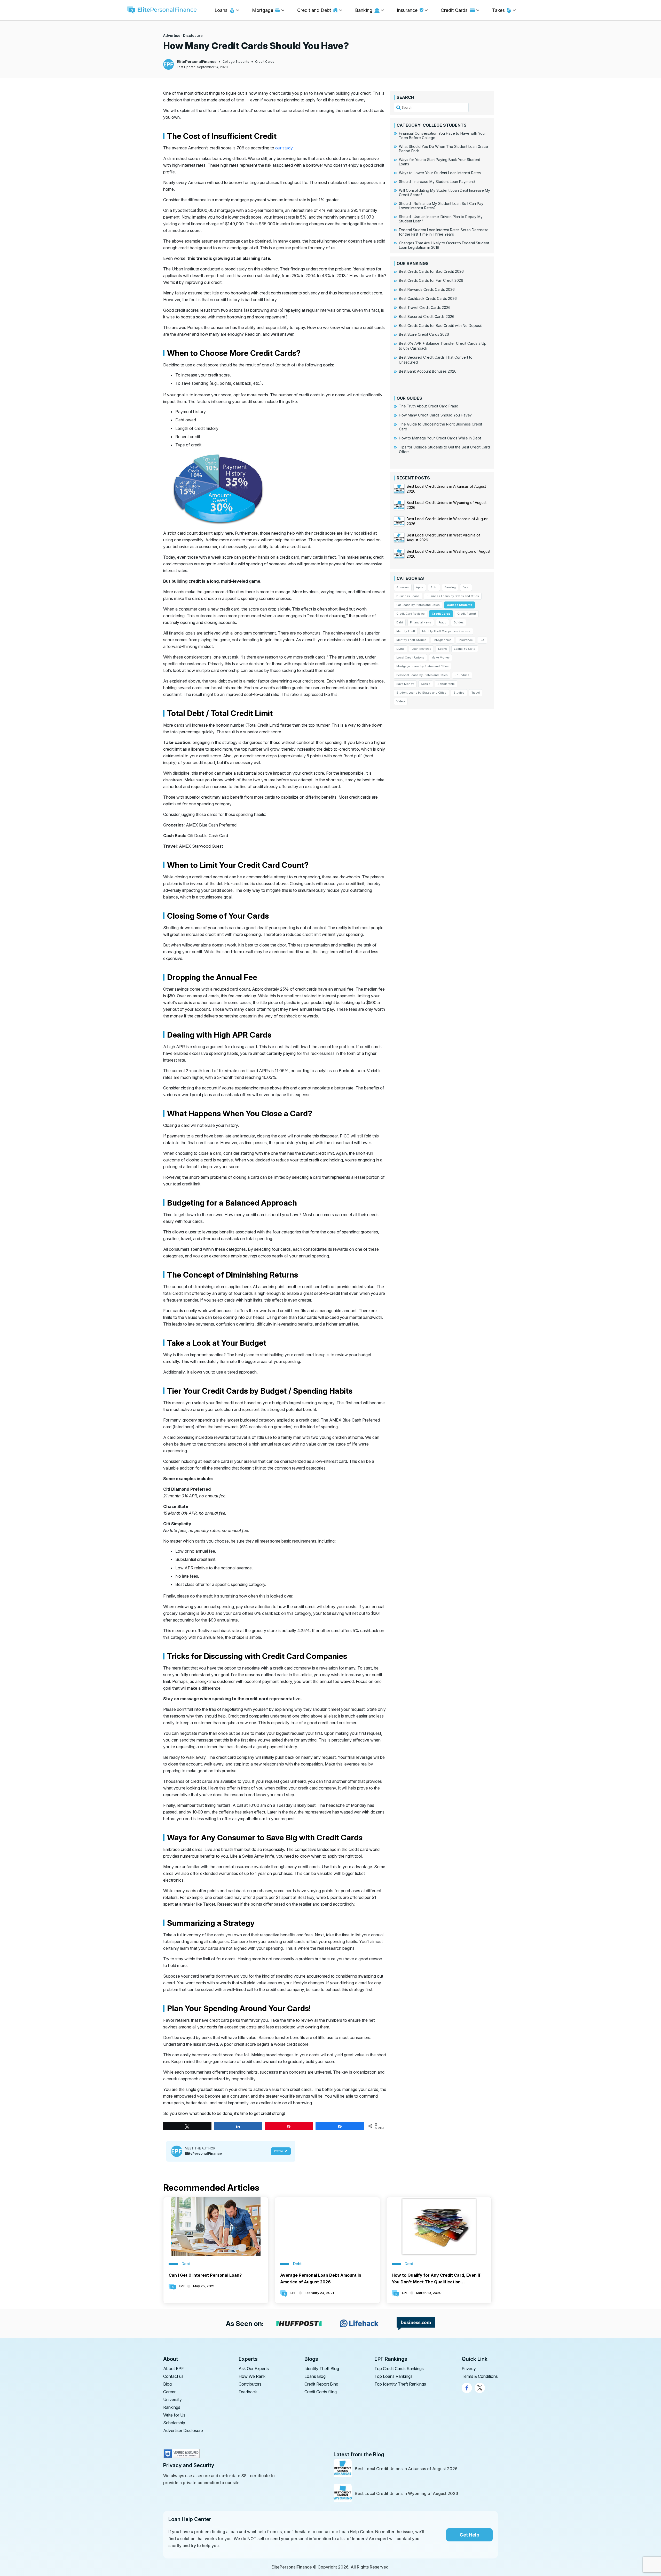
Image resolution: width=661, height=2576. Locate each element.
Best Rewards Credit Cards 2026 (427, 289)
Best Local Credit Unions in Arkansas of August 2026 (406, 2469)
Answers (403, 587)
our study (284, 148)
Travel (476, 693)
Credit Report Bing (321, 2384)
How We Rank (252, 2376)
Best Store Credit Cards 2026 (424, 334)
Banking (450, 587)
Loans (443, 649)
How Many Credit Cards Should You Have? (435, 415)
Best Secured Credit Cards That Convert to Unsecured (436, 360)
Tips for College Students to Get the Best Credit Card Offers (444, 450)
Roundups (462, 675)
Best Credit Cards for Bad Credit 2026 (431, 271)
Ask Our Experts (254, 2369)
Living (400, 649)
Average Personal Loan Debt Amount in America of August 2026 (321, 2278)
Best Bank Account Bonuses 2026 (428, 371)
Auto (434, 587)
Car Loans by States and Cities (418, 605)
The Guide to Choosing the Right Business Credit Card (440, 427)
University (172, 2400)
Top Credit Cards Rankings (399, 2369)
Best (466, 587)
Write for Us (174, 2415)
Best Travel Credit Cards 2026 (425, 307)
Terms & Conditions (480, 2376)
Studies (459, 693)
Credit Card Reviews (411, 614)
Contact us (173, 2376)
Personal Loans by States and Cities (422, 675)
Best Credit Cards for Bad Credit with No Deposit (440, 326)
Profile (278, 2151)
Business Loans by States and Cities (453, 596)
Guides (459, 622)
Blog (167, 2384)
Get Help (469, 2535)
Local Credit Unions (410, 657)
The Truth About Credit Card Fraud (429, 406)
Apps (420, 587)
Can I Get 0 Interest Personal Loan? (205, 2275)
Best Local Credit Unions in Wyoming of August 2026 (406, 2493)
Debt (400, 622)
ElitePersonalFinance (197, 62)
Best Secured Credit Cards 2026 (427, 316)
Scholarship (446, 684)
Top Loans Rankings (394, 2376)
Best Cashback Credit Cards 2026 (428, 298)
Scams (426, 684)
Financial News (421, 622)
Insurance (466, 640)
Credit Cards (265, 62)
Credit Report (467, 614)
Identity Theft (406, 631)
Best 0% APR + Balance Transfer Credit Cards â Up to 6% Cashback (443, 346)
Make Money (440, 657)
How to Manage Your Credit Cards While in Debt (440, 438)
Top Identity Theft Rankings (400, 2384)
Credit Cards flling (321, 2392)
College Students (236, 62)
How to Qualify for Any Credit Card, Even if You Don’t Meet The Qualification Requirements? (436, 2279)
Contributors (250, 2384)
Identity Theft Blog (322, 2369)
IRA (482, 640)
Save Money (405, 684)
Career (169, 2392)
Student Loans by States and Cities (421, 693)
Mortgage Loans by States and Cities (423, 666)
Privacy (469, 2369)
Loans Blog (315, 2376)
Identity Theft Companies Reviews (446, 631)
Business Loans (408, 596)
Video (401, 701)
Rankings (172, 2407)
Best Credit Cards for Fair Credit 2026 (431, 280)
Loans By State (465, 649)
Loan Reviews (421, 649)
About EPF (174, 2369)
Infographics (443, 640)
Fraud (442, 622)
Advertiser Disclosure (183, 35)
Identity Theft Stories (411, 640)
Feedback (248, 2392)
